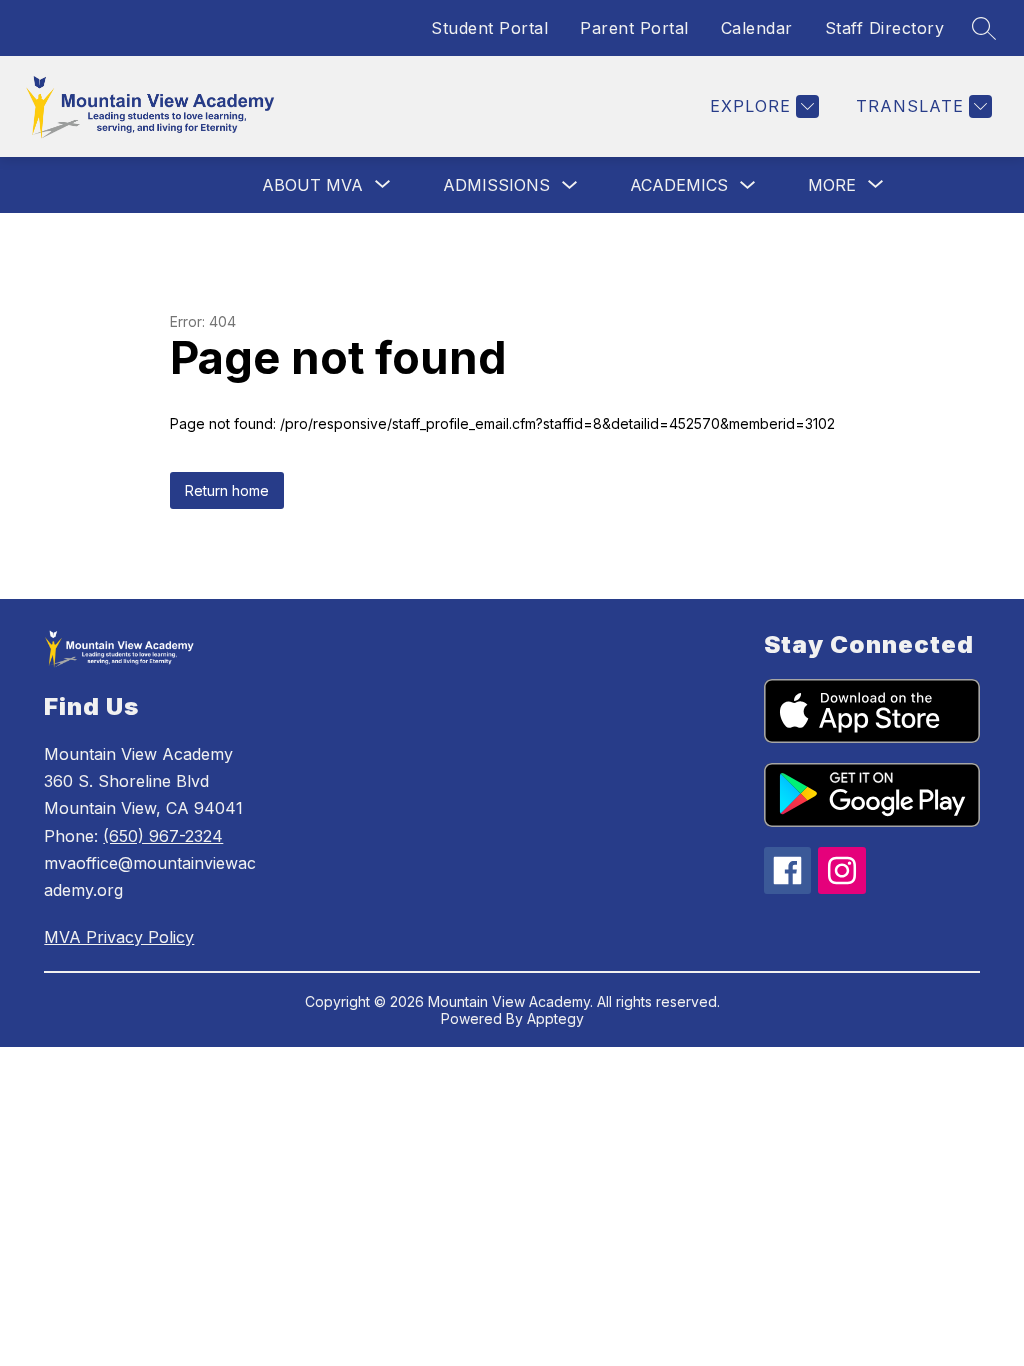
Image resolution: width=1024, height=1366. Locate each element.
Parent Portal (634, 28)
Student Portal (489, 28)
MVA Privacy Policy (119, 937)
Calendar (757, 28)
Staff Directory (885, 28)
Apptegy (555, 1018)
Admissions (496, 185)
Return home (227, 490)
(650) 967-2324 (163, 836)
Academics (679, 185)
